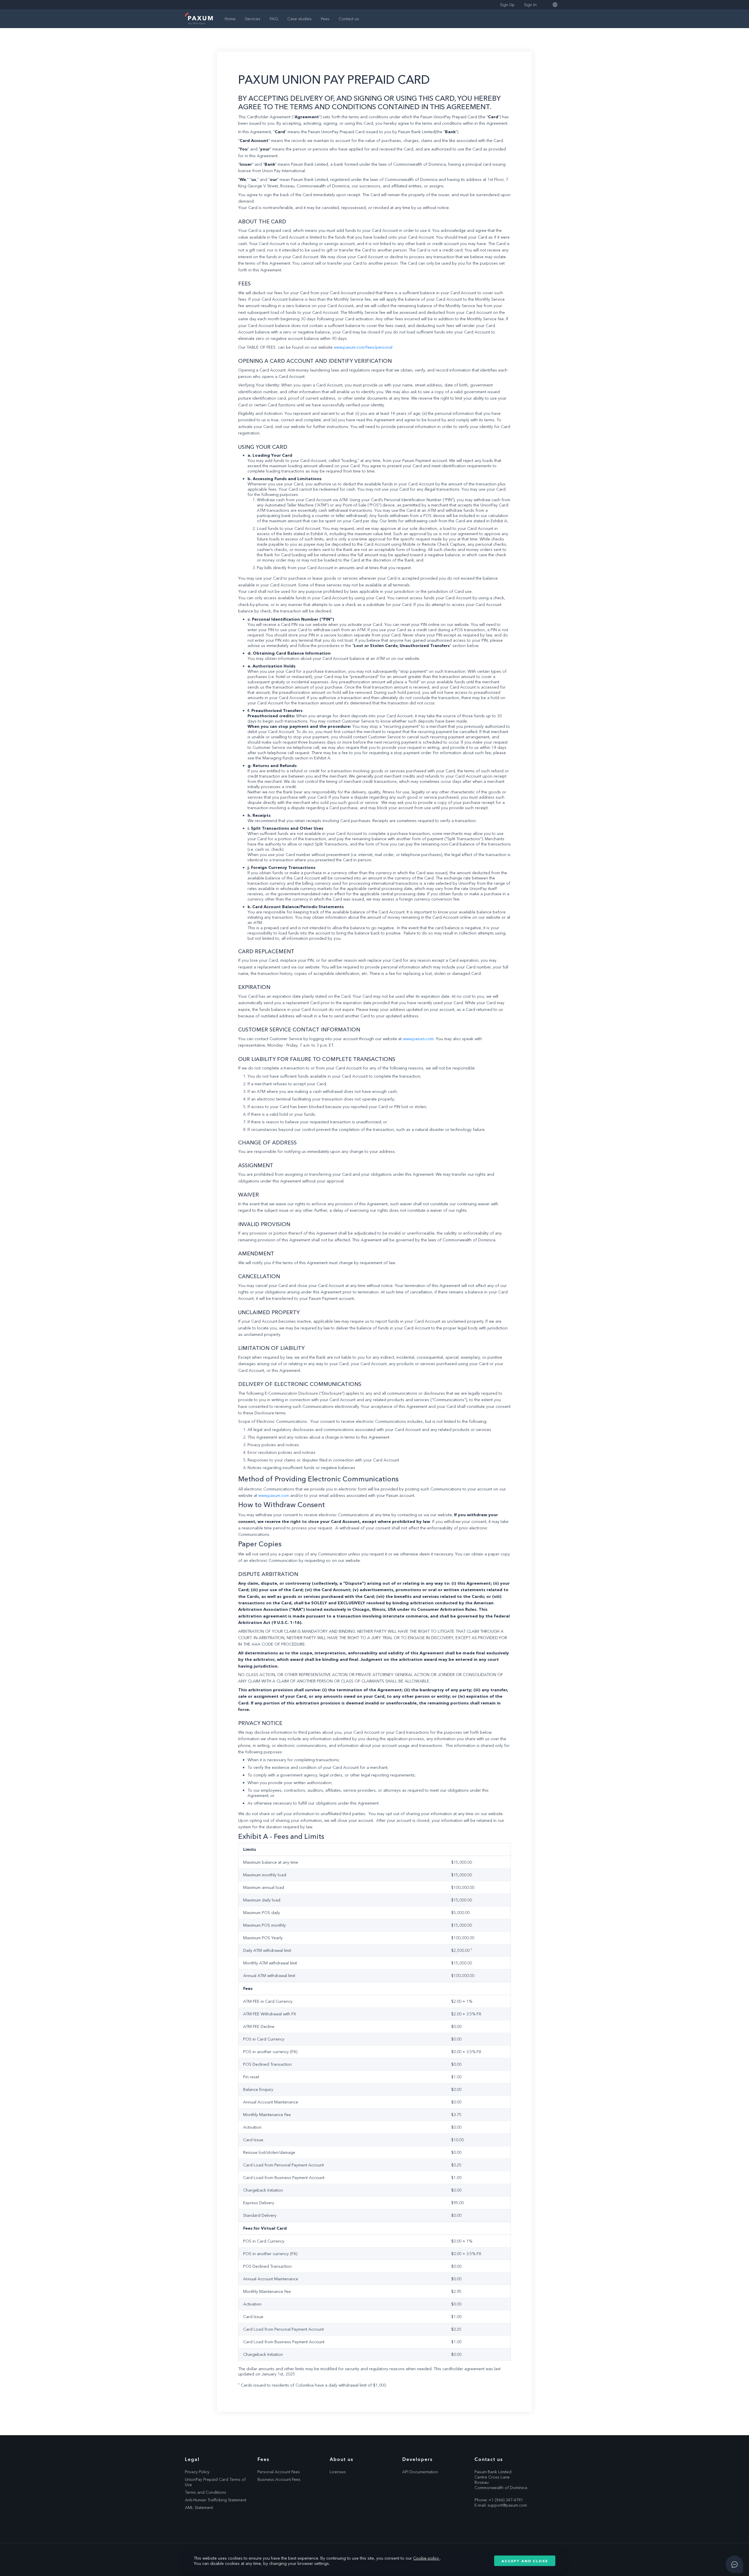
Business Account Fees (279, 2479)
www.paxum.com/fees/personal (363, 347)
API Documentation (420, 2472)
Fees (325, 19)
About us (342, 2459)
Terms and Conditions (206, 2492)
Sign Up (507, 5)
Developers (418, 2459)
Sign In (530, 5)
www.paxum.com (418, 1039)
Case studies (299, 19)
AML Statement (199, 2507)
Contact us (349, 19)
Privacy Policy (197, 2472)
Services (253, 19)
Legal (192, 2459)
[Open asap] (734, 2564)
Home (230, 19)
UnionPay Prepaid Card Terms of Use (215, 2482)
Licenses (338, 2472)
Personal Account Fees (279, 2472)
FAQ (274, 19)
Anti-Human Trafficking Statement (216, 2500)
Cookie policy (427, 2558)
